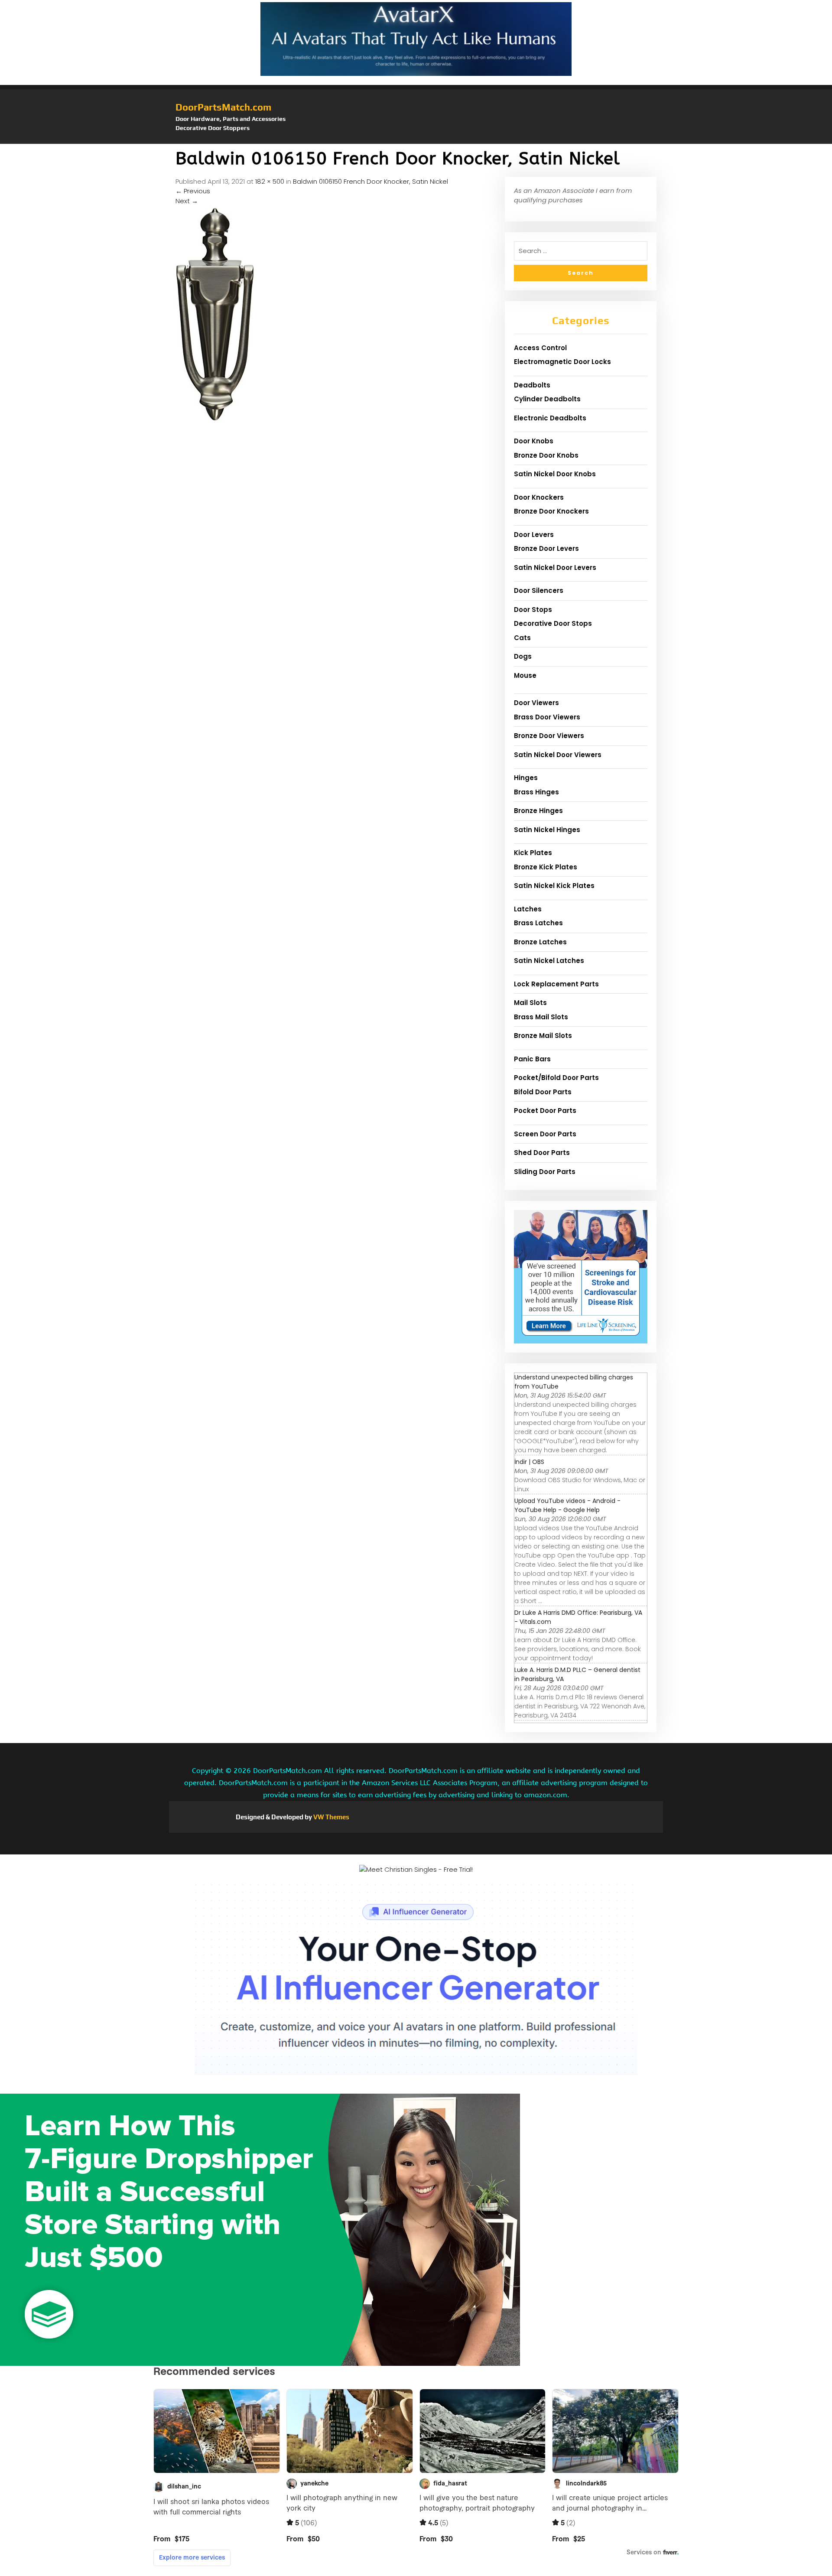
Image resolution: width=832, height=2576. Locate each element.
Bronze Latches (540, 942)
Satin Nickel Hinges (547, 830)
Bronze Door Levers (546, 548)
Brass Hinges (536, 792)
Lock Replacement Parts (556, 984)
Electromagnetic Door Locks (562, 362)
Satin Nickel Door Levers (555, 568)
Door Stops (533, 610)
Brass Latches (538, 923)
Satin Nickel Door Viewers (558, 755)
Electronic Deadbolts (550, 418)
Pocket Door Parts (545, 1111)
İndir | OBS (529, 1462)
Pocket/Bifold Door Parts (556, 1078)
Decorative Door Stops (553, 623)
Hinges (526, 778)
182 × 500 (270, 181)
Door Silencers (539, 590)
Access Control (540, 348)
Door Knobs (534, 441)
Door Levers (534, 535)
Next (187, 201)
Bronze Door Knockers (551, 511)
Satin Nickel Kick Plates (554, 886)
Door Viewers (536, 703)
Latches (528, 909)
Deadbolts (532, 385)
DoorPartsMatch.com (223, 107)
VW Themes (331, 1817)
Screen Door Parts (545, 1134)
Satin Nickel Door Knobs (555, 474)
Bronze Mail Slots (543, 1036)
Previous (193, 191)
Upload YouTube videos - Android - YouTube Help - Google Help (567, 1505)
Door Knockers (539, 497)
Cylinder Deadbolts (547, 399)
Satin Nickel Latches (549, 961)
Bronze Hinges (538, 811)
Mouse (525, 675)
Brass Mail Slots (541, 1017)
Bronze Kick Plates (546, 867)
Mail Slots (530, 1003)
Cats (522, 638)
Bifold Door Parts (543, 1092)
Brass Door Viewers (547, 717)
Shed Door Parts (542, 1153)
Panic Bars (532, 1059)
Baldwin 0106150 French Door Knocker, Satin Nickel (370, 181)
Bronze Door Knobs (546, 455)
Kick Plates (533, 853)
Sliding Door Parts (545, 1172)
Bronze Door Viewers (549, 736)
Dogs (523, 656)
